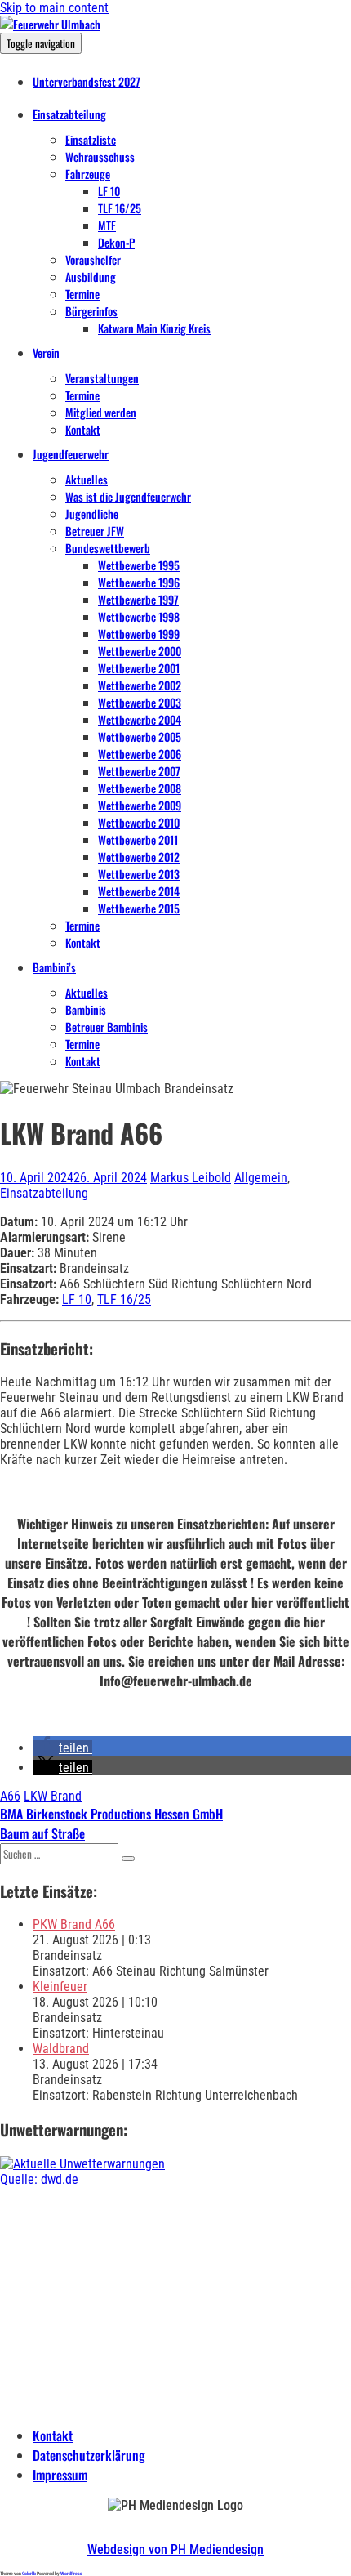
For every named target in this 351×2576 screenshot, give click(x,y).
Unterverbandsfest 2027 (87, 81)
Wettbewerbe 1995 (139, 565)
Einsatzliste (91, 139)
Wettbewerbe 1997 (138, 599)
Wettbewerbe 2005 (140, 737)
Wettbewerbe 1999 (139, 634)
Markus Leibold (191, 1178)
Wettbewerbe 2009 (140, 805)
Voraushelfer (93, 259)
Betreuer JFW (95, 531)
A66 (10, 1796)
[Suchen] (128, 1859)
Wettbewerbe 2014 (139, 891)
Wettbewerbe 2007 (139, 771)
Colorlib (29, 2573)
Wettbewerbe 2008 (140, 788)
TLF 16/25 (120, 208)
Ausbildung (91, 277)
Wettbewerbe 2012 (139, 857)
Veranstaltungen (102, 378)
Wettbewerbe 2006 (140, 754)
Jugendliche (92, 513)
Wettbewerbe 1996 (139, 582)
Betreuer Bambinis (107, 1027)
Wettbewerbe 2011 (138, 839)
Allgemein (261, 1178)
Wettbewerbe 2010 (139, 822)
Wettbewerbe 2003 (140, 702)
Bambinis (86, 1009)
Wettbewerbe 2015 (139, 908)
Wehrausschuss (100, 156)
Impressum (60, 2475)
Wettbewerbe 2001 (139, 668)
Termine (82, 294)
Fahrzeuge (88, 174)
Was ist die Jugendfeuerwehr (128, 496)
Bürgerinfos (91, 311)
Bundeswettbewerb (108, 548)
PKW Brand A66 (74, 1924)
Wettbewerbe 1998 (139, 616)
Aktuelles (87, 479)
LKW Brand (53, 1796)
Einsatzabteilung (69, 114)
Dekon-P (116, 242)
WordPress (71, 2573)
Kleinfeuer (60, 1987)
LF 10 (109, 191)
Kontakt (83, 429)
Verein (46, 353)
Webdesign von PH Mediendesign (175, 2549)
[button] (62, 1748)
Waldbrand (61, 2049)
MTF (107, 225)
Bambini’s (54, 967)
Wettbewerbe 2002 (140, 685)
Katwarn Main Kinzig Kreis (154, 328)
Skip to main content (54, 8)
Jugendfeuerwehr (71, 454)
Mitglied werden (101, 412)
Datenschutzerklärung (89, 2455)
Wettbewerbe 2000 (140, 651)
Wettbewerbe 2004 (140, 719)
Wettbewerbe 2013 (139, 874)
